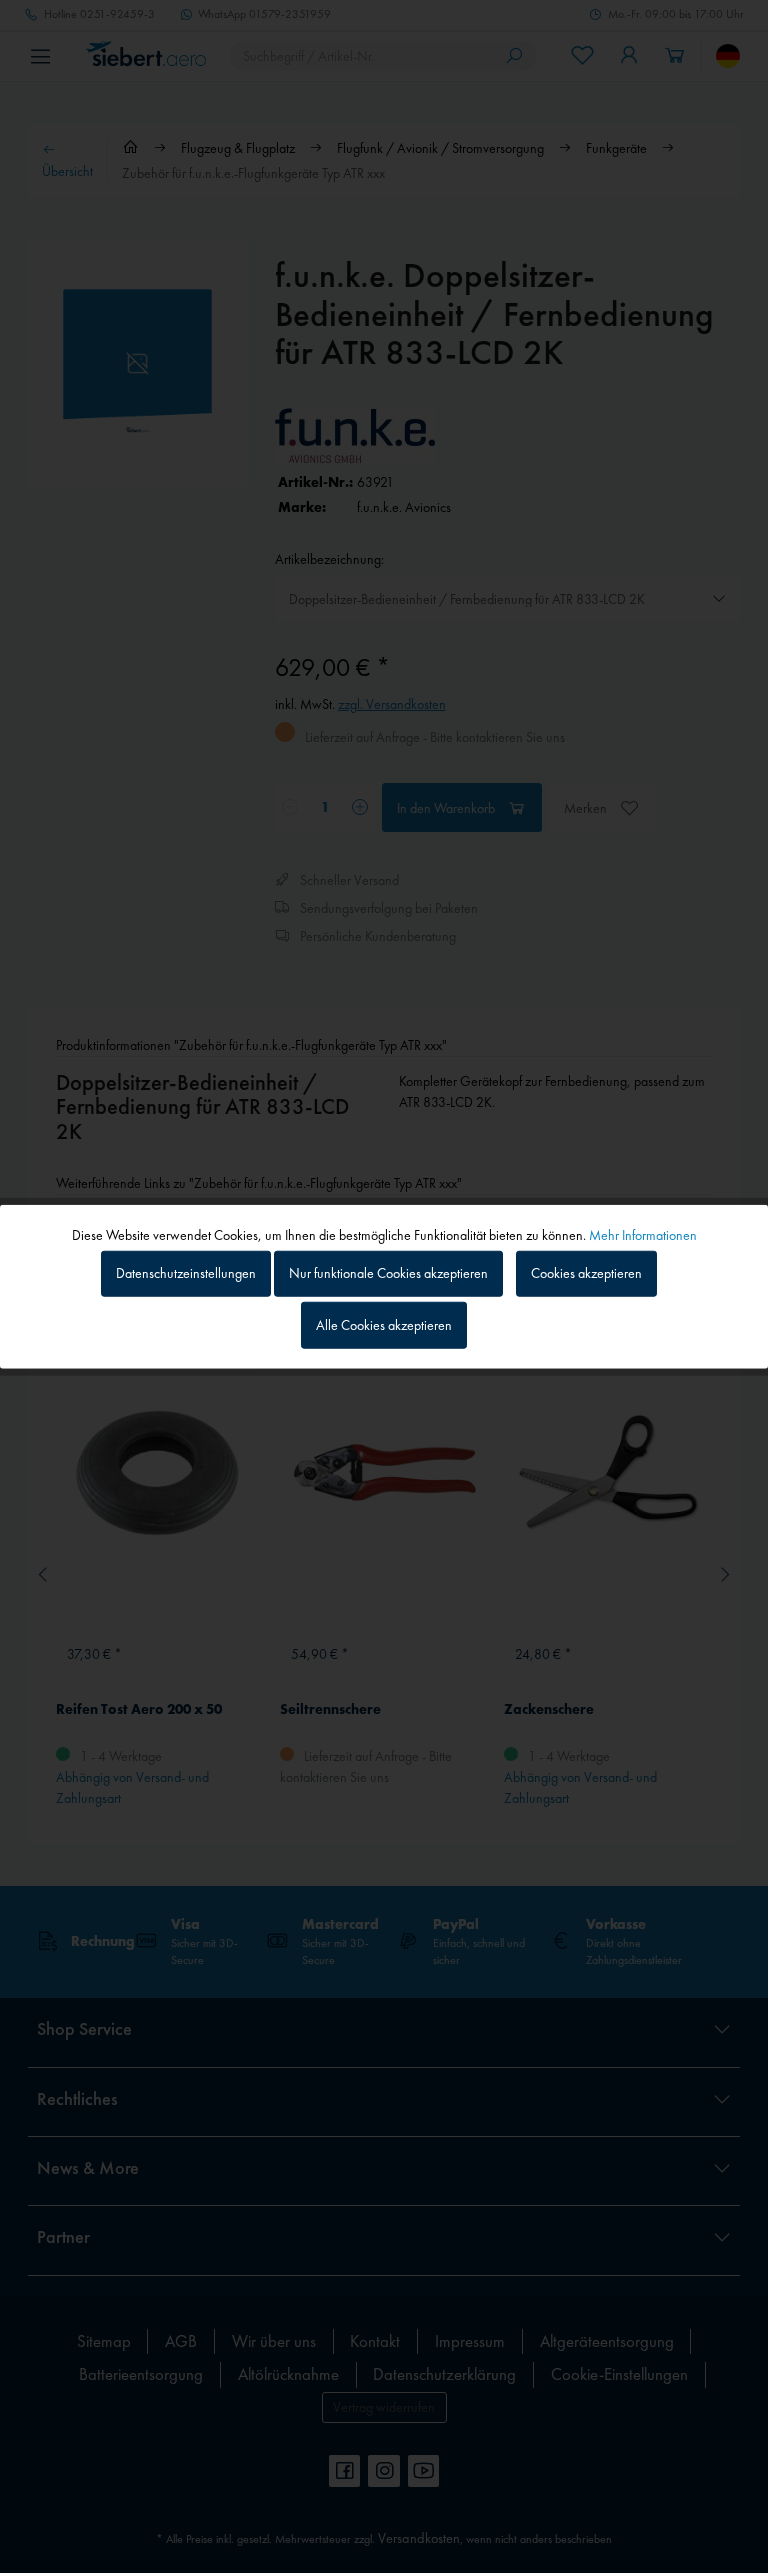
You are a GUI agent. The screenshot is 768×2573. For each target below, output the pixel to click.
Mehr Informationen (643, 1234)
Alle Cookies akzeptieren (384, 1325)
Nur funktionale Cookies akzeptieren (388, 1273)
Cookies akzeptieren (586, 1273)
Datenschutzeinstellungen (186, 1273)
